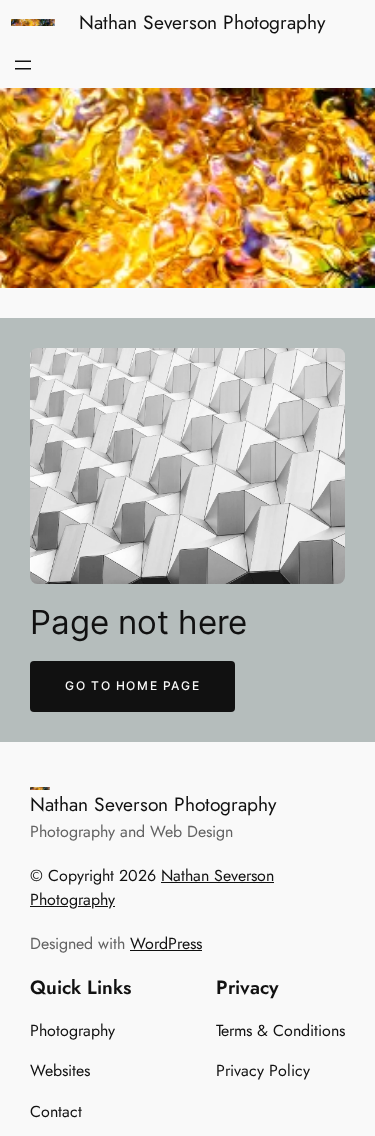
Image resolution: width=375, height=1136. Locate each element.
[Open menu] (23, 65)
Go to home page (132, 685)
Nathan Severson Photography (202, 22)
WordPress (166, 943)
